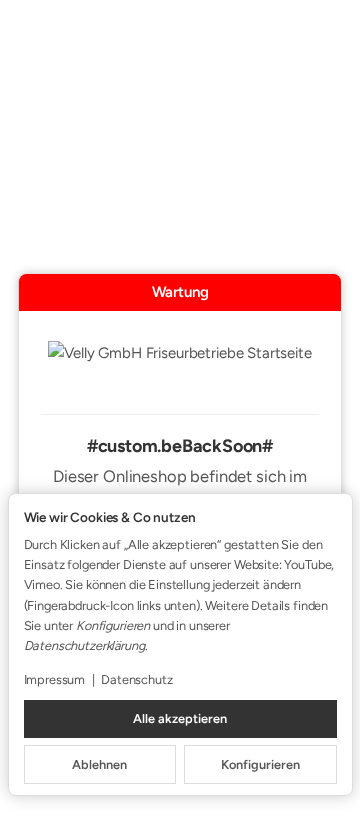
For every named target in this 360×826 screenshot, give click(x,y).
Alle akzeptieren (180, 718)
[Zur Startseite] (180, 366)
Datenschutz (136, 679)
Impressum (55, 679)
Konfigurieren (260, 764)
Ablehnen (99, 764)
